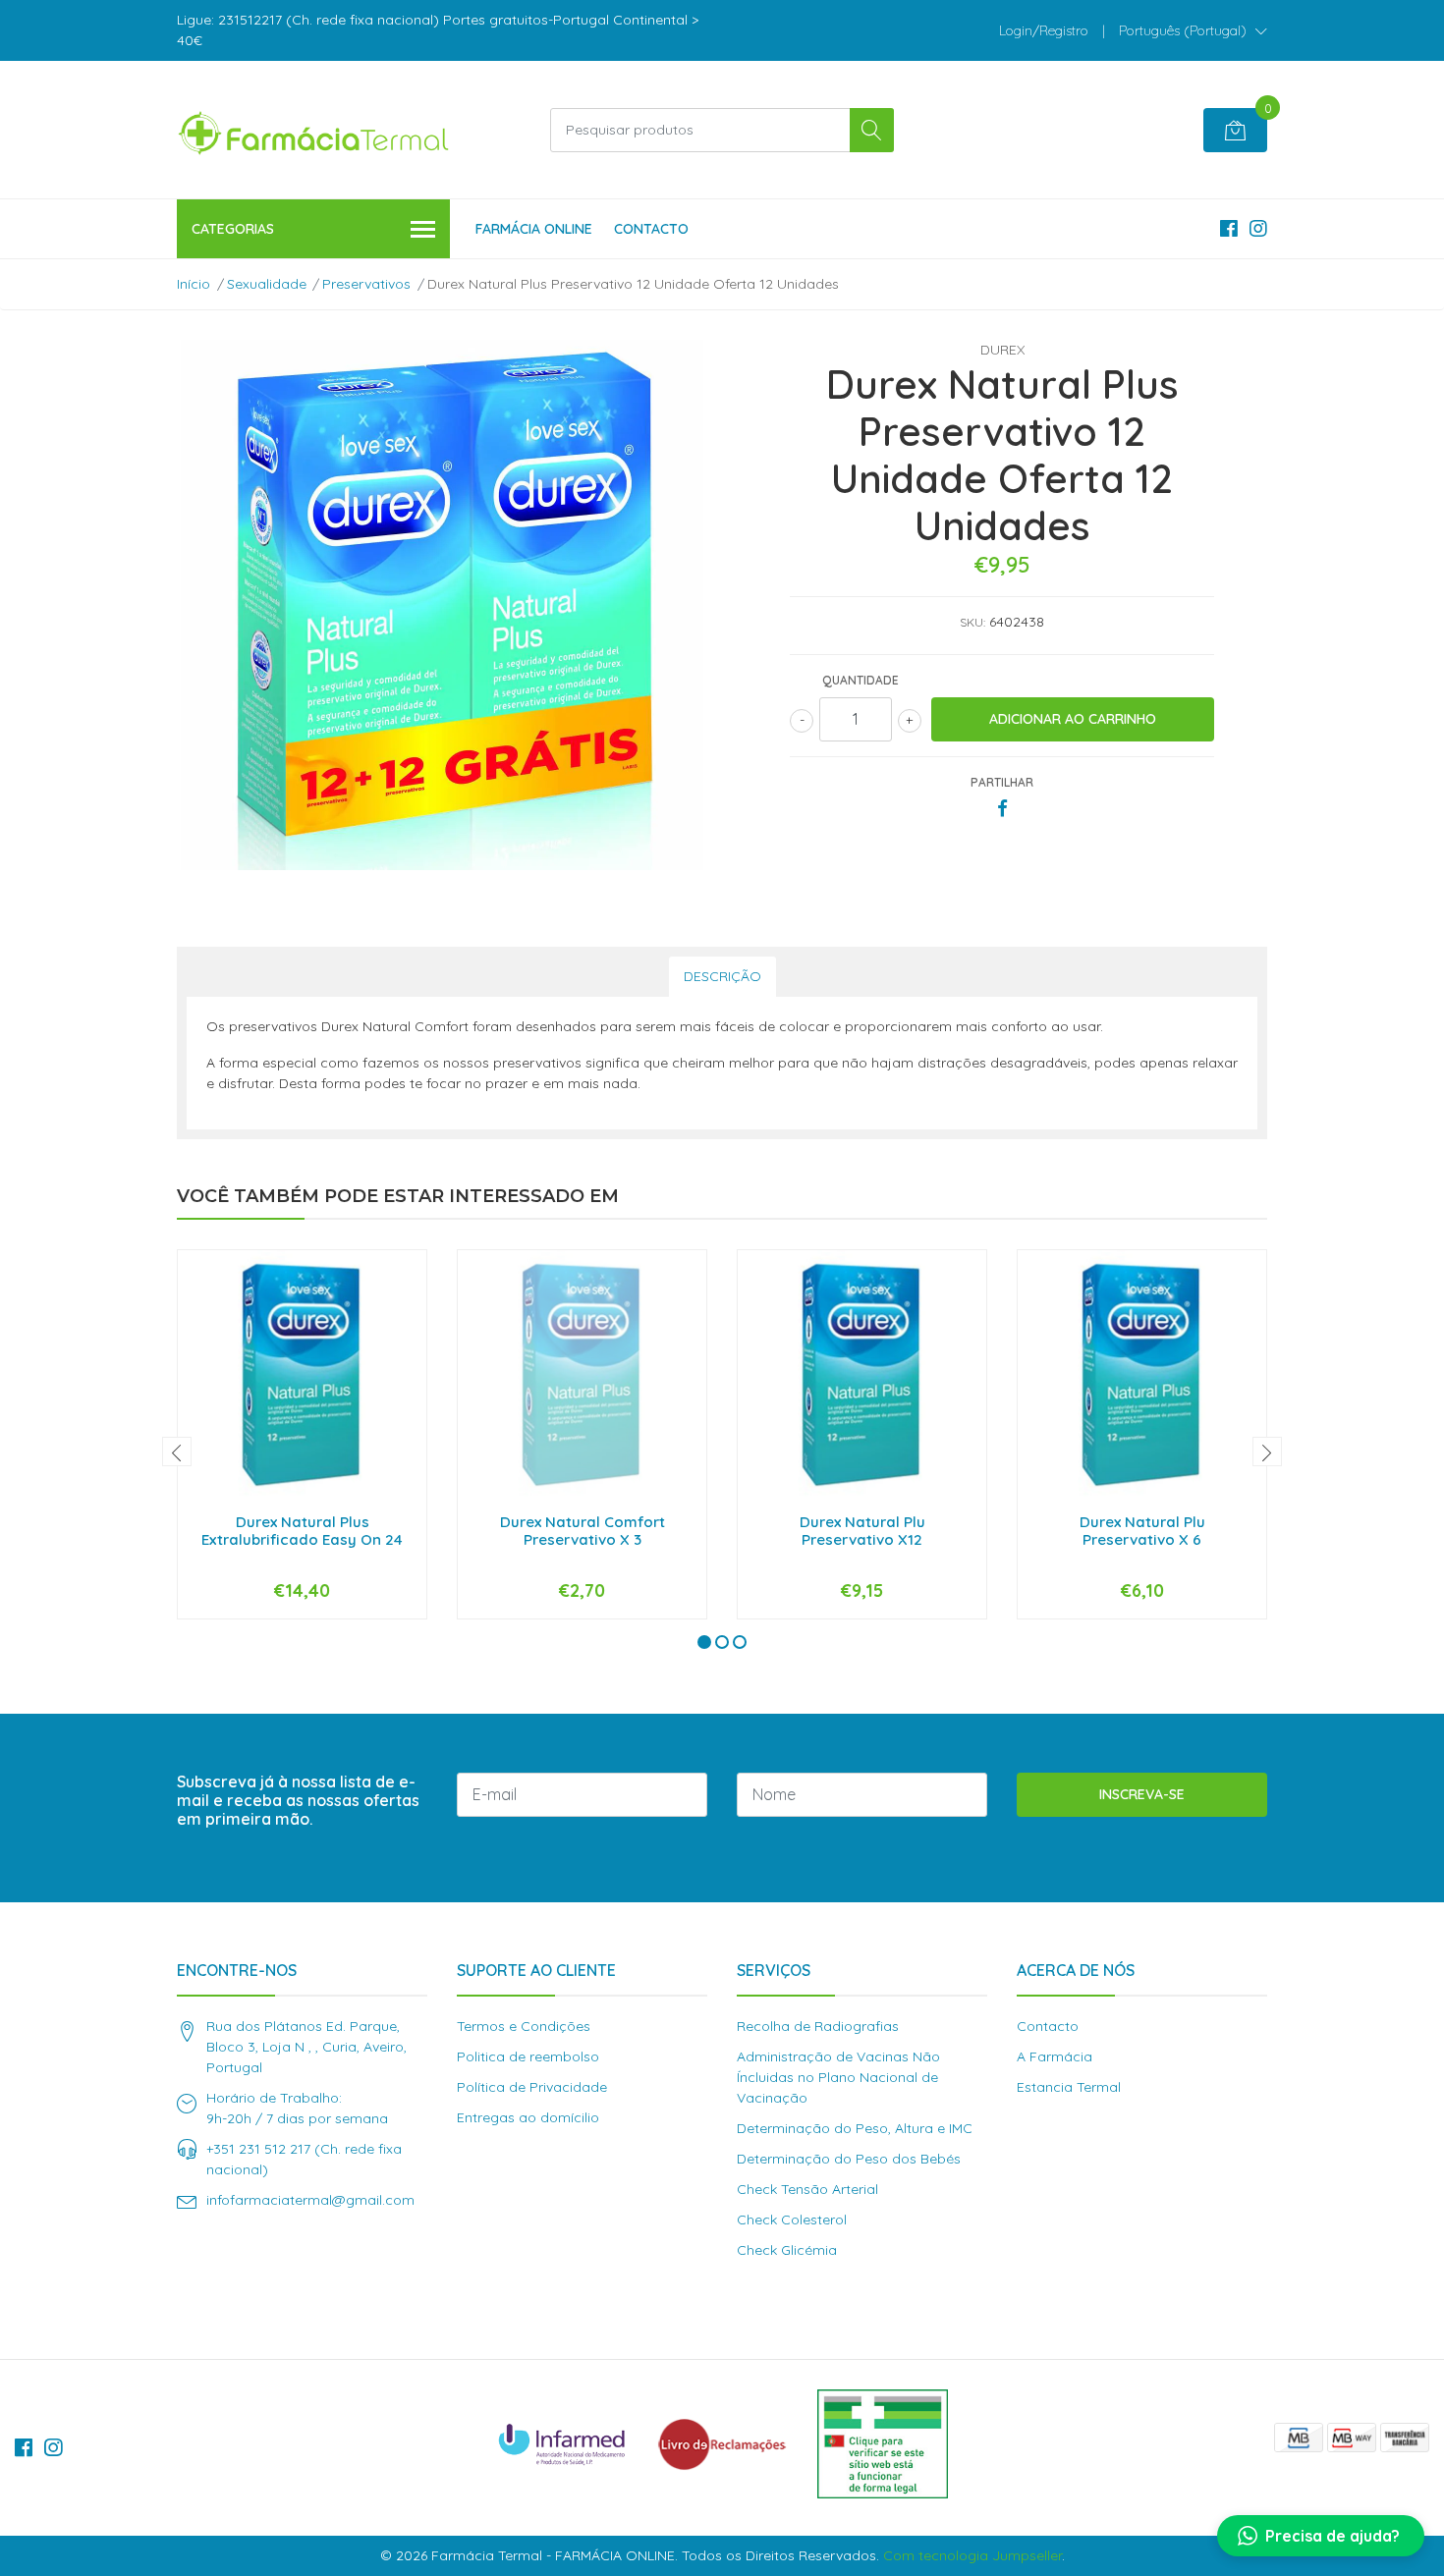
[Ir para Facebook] (1229, 228)
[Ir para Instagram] (1258, 228)
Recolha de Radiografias (818, 2026)
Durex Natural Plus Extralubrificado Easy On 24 (302, 1531)
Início (194, 284)
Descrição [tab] (722, 976)
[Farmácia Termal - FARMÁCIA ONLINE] (314, 130)
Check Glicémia (787, 2250)
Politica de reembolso (528, 2056)
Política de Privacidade (532, 2087)
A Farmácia (1055, 2056)
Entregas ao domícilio (528, 2117)
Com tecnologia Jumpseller (972, 2555)
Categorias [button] (233, 229)
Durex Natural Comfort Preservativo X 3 (583, 1531)
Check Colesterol (792, 2220)
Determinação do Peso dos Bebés (849, 2159)
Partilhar (1002, 782)
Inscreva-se (1142, 1794)
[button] (1193, 30)
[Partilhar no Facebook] (1002, 809)
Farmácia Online (534, 229)
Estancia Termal (1069, 2087)
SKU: (972, 622)
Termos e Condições (524, 2026)
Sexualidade (267, 284)
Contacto (651, 229)
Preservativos (366, 284)
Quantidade (861, 680)
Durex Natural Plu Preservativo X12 (862, 1531)
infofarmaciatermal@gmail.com (310, 2200)
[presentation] (177, 1452)
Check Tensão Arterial (807, 2189)
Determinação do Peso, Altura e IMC (855, 2128)
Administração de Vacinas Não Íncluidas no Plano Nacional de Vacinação (838, 2077)
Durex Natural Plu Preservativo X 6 (1142, 1531)
